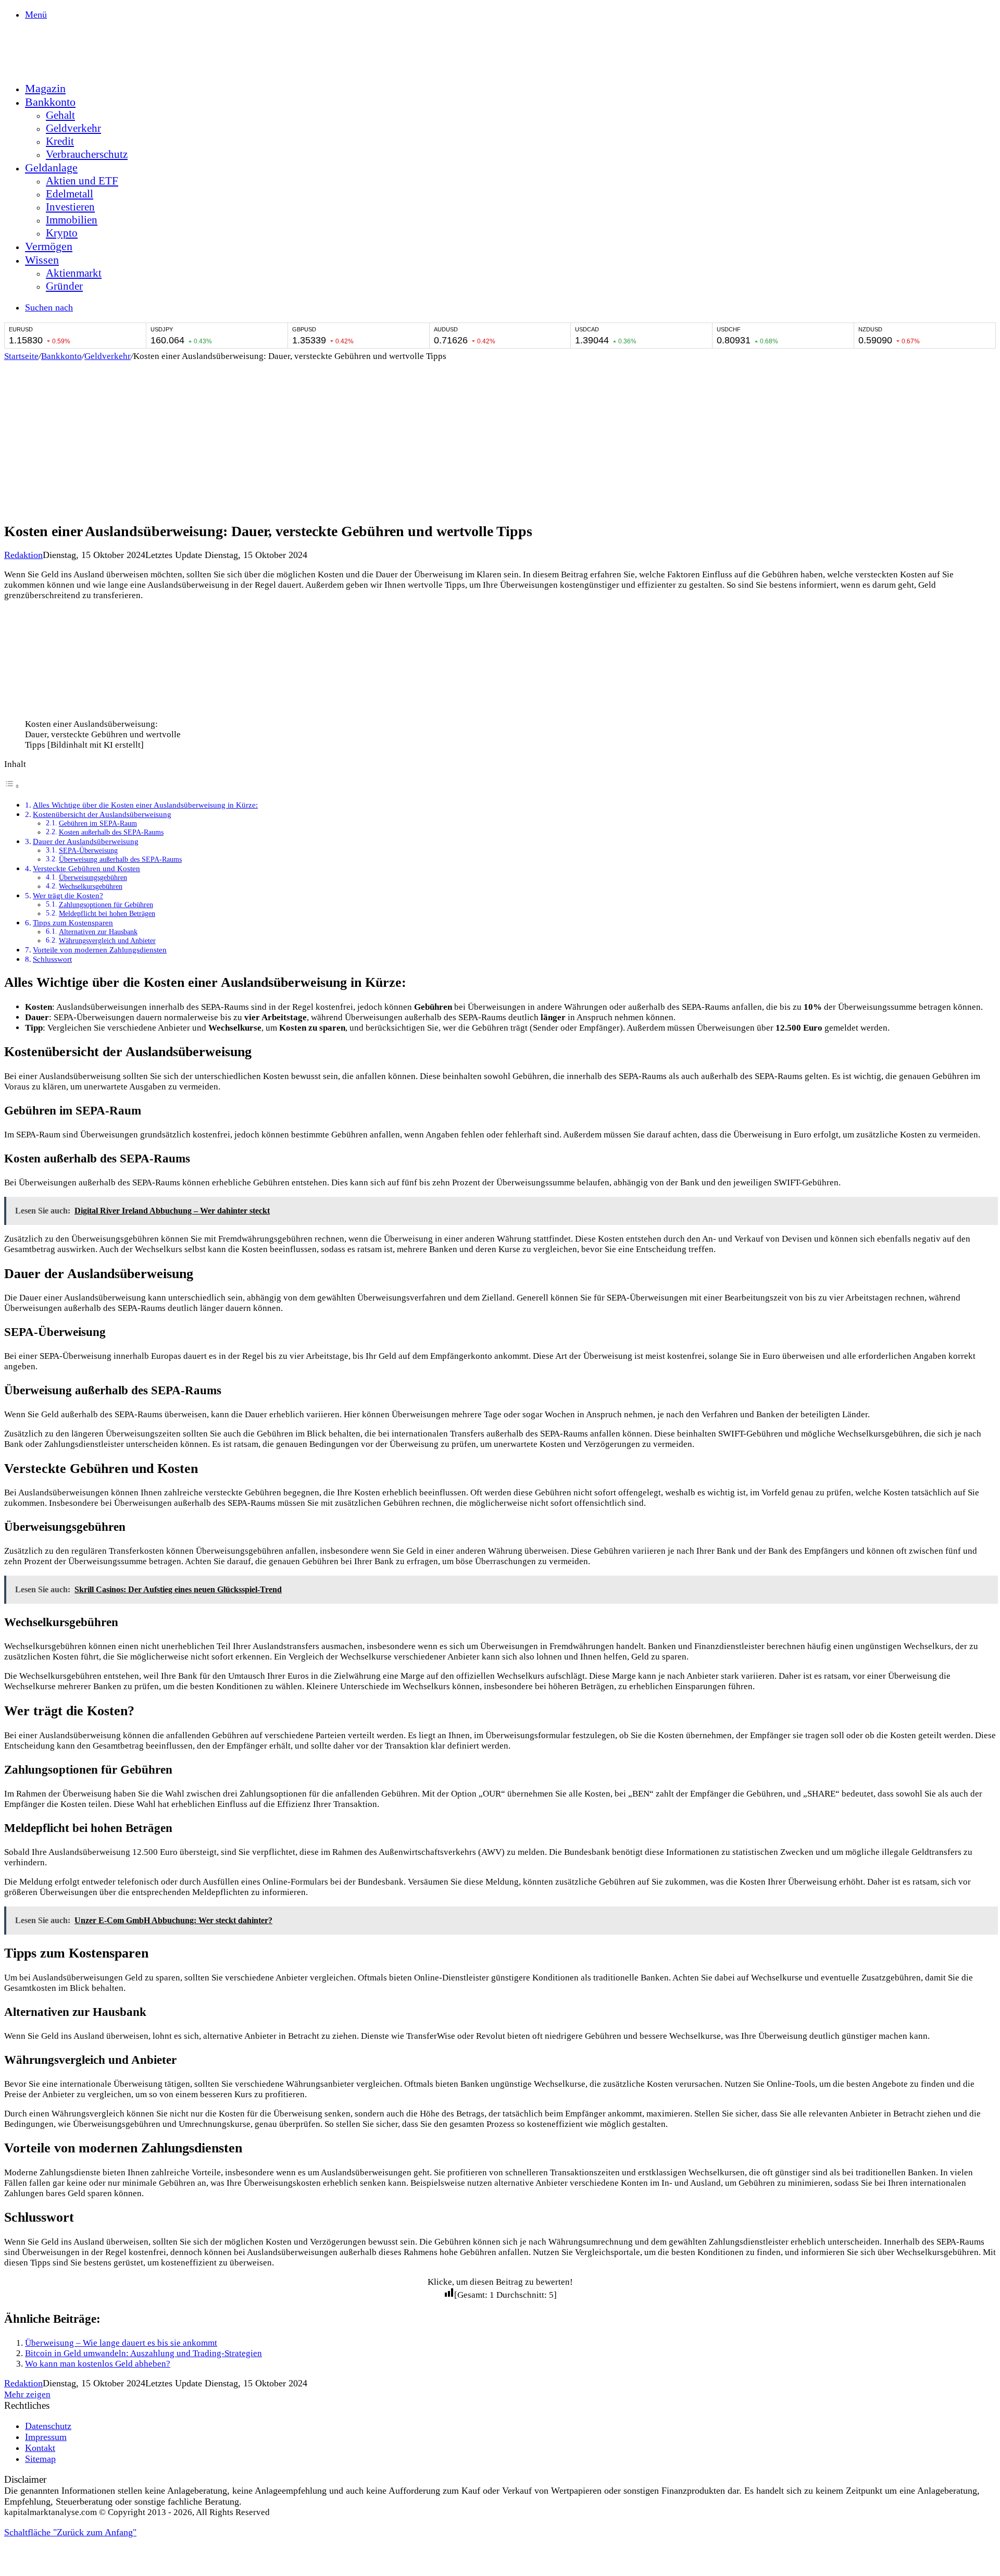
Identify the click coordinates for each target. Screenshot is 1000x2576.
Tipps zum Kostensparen (73, 922)
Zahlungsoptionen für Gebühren (106, 905)
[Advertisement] (500, 440)
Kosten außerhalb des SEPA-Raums (111, 832)
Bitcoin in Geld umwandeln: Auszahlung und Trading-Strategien (143, 2353)
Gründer (64, 286)
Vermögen (49, 246)
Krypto (62, 233)
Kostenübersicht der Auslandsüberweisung (102, 814)
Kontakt (40, 2448)
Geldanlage (51, 168)
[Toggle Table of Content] (12, 786)
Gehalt (60, 115)
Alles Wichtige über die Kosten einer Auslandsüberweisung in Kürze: (145, 805)
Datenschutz (48, 2426)
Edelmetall (70, 194)
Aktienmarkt (74, 273)
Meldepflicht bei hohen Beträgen (107, 914)
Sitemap (40, 2459)
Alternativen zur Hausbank (98, 932)
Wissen (42, 260)
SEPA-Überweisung (88, 851)
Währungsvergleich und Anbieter (107, 941)
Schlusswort (52, 959)
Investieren (70, 207)
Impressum (46, 2437)
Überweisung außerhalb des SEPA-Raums (120, 859)
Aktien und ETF (82, 181)
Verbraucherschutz (87, 154)
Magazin (45, 88)
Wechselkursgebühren (91, 887)
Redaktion (23, 555)
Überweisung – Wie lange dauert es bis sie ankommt (121, 2343)
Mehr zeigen (27, 2394)
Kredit (60, 141)
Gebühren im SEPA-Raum (98, 823)
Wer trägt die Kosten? (68, 895)
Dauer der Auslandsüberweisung (86, 841)
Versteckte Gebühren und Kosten (86, 868)
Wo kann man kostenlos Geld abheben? (98, 2364)
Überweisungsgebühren (93, 878)
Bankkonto (50, 102)
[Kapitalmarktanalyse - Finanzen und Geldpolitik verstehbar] (82, 67)
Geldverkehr (73, 128)
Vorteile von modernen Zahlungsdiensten (100, 950)
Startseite (21, 356)
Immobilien (72, 220)
